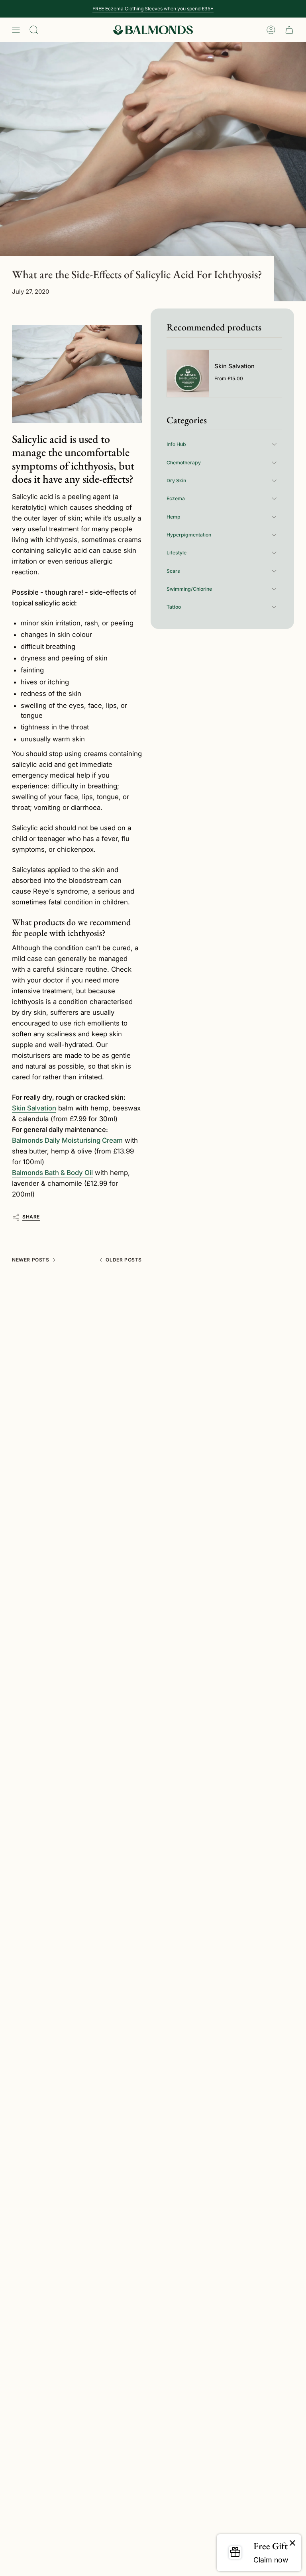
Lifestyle (177, 553)
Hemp (174, 517)
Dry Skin (176, 480)
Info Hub (176, 444)
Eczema (176, 498)
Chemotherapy (184, 463)
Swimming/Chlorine (189, 589)
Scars (173, 571)
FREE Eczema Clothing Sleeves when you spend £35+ (153, 9)
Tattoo (174, 607)
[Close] (292, 2543)
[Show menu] (16, 30)
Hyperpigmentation (189, 535)
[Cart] (289, 30)
